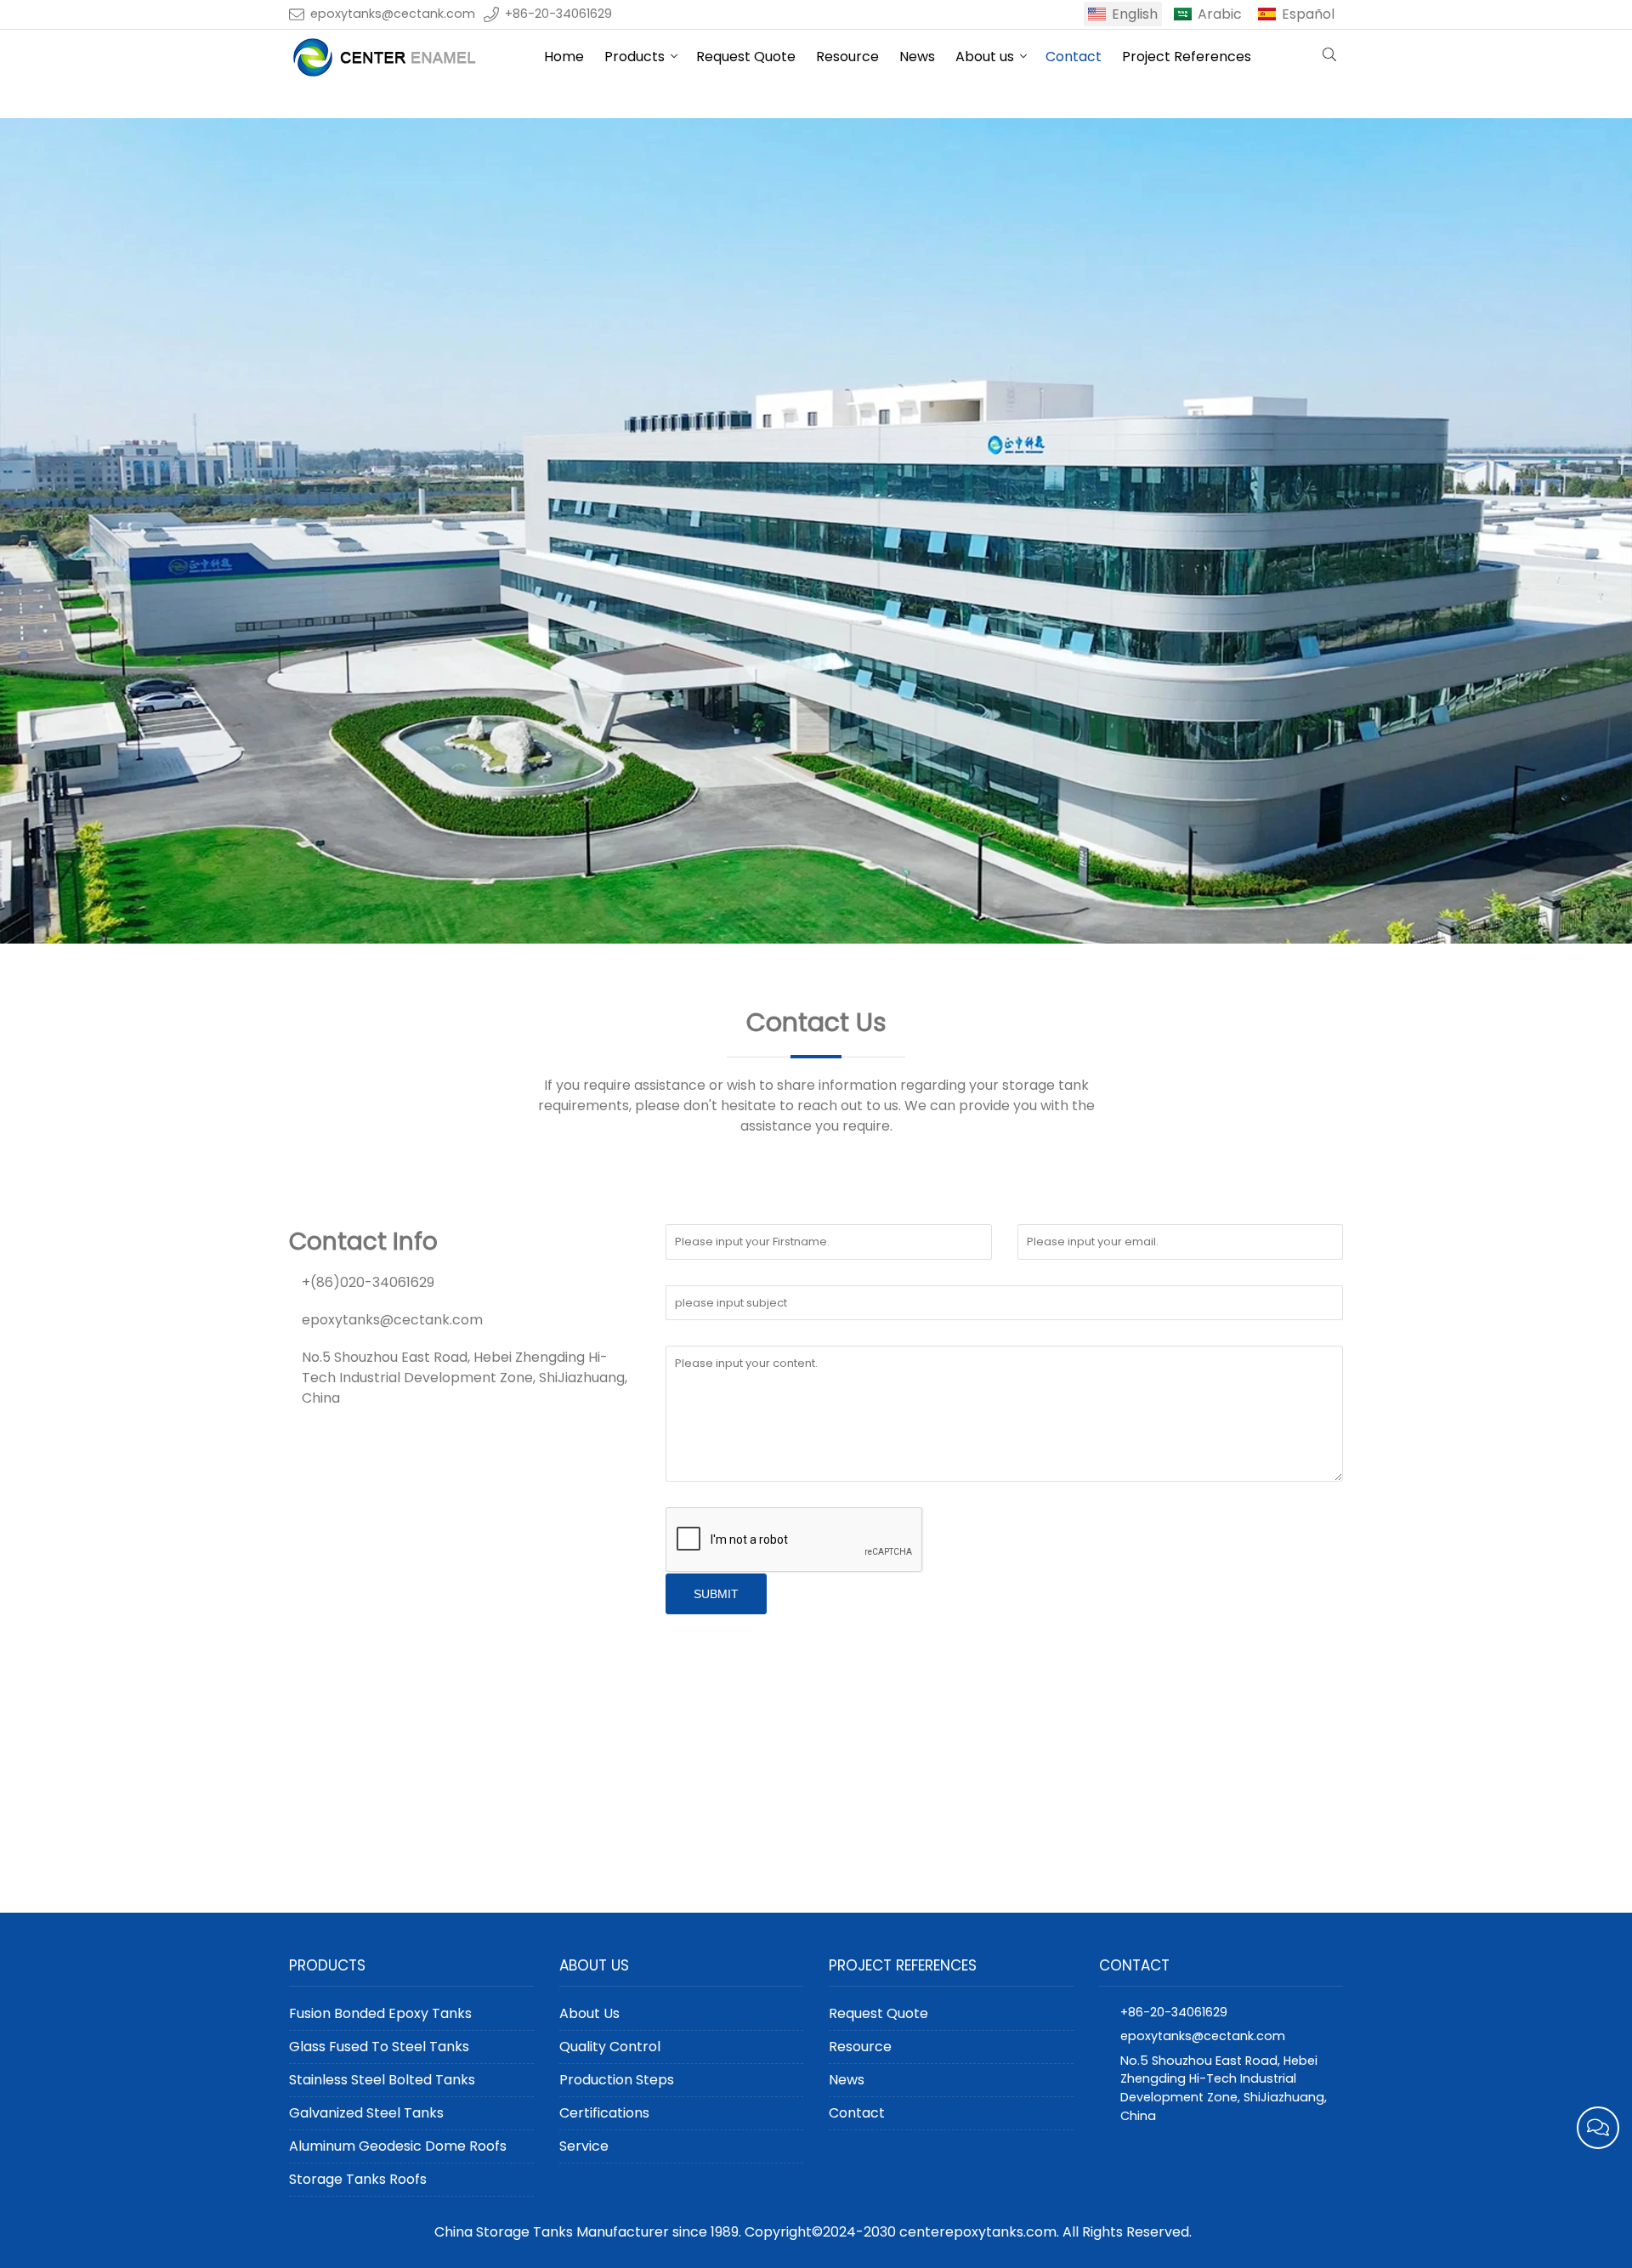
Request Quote (746, 57)
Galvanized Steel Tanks (366, 2113)
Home (564, 57)
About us (985, 57)
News (917, 57)
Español (1308, 14)
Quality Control (610, 2047)
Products (635, 57)
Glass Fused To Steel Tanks (379, 2047)
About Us (589, 2013)
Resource (847, 57)
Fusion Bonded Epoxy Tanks (380, 2013)
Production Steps (617, 2080)
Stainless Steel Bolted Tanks (382, 2080)
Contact (1074, 57)
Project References (1187, 57)
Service (584, 2146)
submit (716, 1594)
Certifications (604, 2113)
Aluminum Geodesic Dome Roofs (398, 2146)
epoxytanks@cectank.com (393, 14)
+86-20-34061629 (558, 14)
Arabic (1220, 14)
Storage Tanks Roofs (358, 2179)
